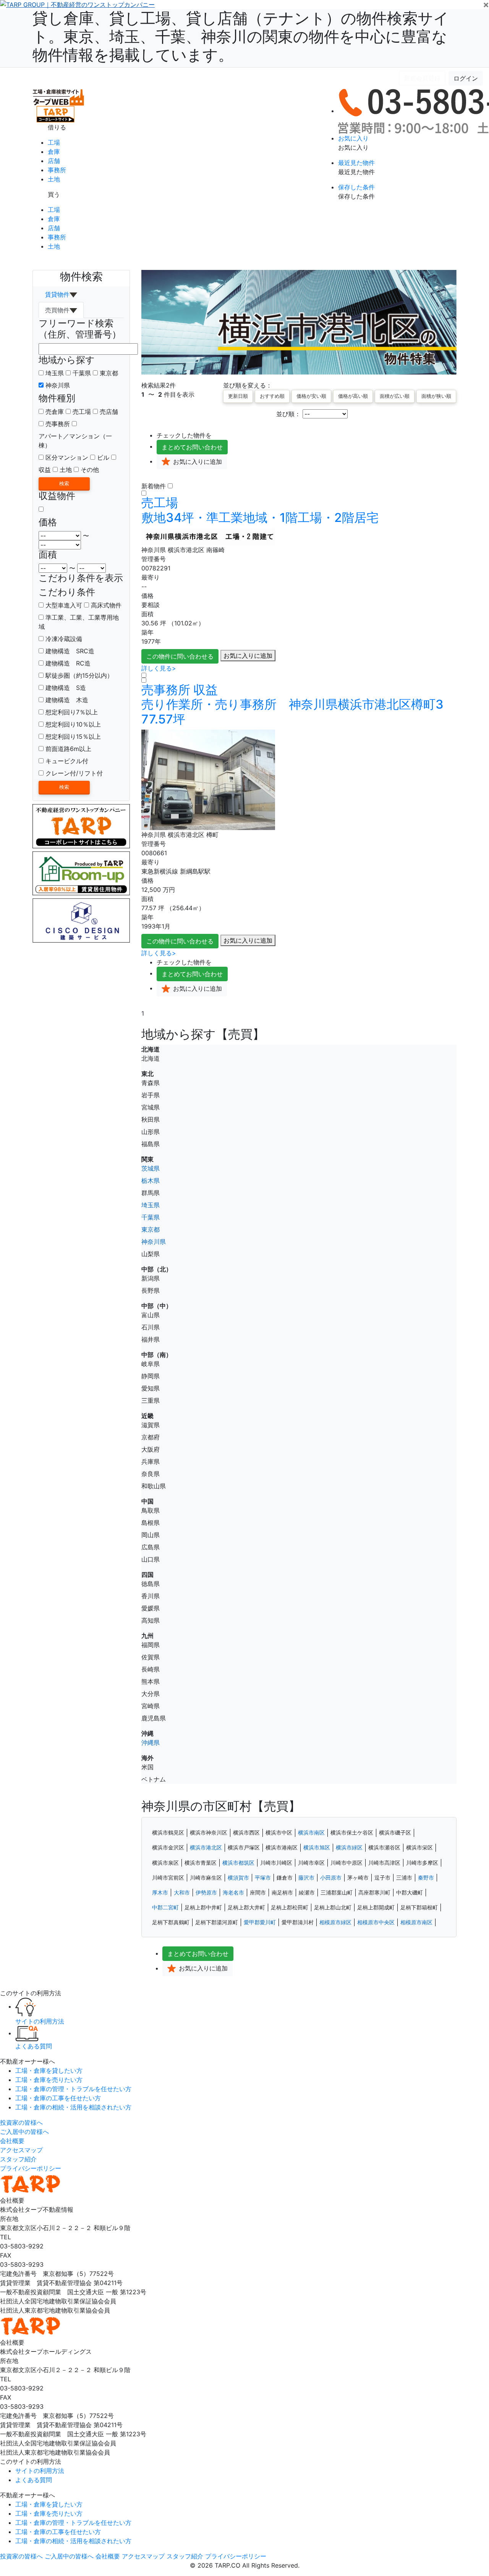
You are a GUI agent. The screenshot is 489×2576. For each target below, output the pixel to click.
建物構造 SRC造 (69, 651)
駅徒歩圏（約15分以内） (78, 675)
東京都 (109, 373)
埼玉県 (55, 373)
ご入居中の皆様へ (24, 2132)
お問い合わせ (192, 447)
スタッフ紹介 (18, 2159)
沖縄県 (151, 1743)
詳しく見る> (159, 668)
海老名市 (233, 1893)
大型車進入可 (63, 605)
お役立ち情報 (177, 78)
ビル (103, 457)
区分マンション (67, 457)
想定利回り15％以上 (72, 736)
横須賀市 (238, 1878)
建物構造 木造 (66, 700)
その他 (90, 470)
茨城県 (151, 1168)
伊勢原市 (206, 1893)
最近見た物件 (356, 163)
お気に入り (353, 138)
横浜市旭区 (317, 1848)
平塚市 (263, 1878)
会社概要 (12, 2141)
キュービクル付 (66, 761)
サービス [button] (81, 78)
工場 (54, 142)
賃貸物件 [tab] (57, 294)
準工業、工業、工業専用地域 (79, 622)
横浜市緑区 (349, 1848)
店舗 (54, 161)
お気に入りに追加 (248, 656)
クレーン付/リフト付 (73, 773)
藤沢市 (306, 1878)
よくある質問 (220, 78)
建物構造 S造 (65, 688)
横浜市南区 (311, 1833)
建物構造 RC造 (67, 663)
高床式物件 (105, 605)
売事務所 (58, 424)
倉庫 (54, 152)
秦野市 (426, 1878)
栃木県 (151, 1181)
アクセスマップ (21, 2150)
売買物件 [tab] (57, 310)
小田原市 (331, 1878)
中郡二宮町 (165, 1907)
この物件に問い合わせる (180, 656)
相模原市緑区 (335, 1922)
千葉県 (82, 373)
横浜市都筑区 (238, 1863)
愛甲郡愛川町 (260, 1922)
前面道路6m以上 (67, 749)
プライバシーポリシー (31, 2168)
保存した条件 (356, 187)
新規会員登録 (422, 78)
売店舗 (109, 412)
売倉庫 (55, 412)
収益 (45, 470)
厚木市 (160, 1893)
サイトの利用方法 (128, 78)
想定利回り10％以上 (72, 724)
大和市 (182, 1893)
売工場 (82, 412)
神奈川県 (58, 385)
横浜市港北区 (206, 1848)
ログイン (466, 78)
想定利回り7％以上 (71, 712)
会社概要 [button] (46, 78)
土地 (54, 179)
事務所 (57, 170)
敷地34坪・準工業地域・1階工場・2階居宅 (260, 510)
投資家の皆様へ (21, 2122)
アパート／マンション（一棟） (75, 441)
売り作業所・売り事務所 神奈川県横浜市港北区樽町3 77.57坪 (299, 705)
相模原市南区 (416, 1922)
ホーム (20, 78)
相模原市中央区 (376, 1922)
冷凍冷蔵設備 (63, 639)
